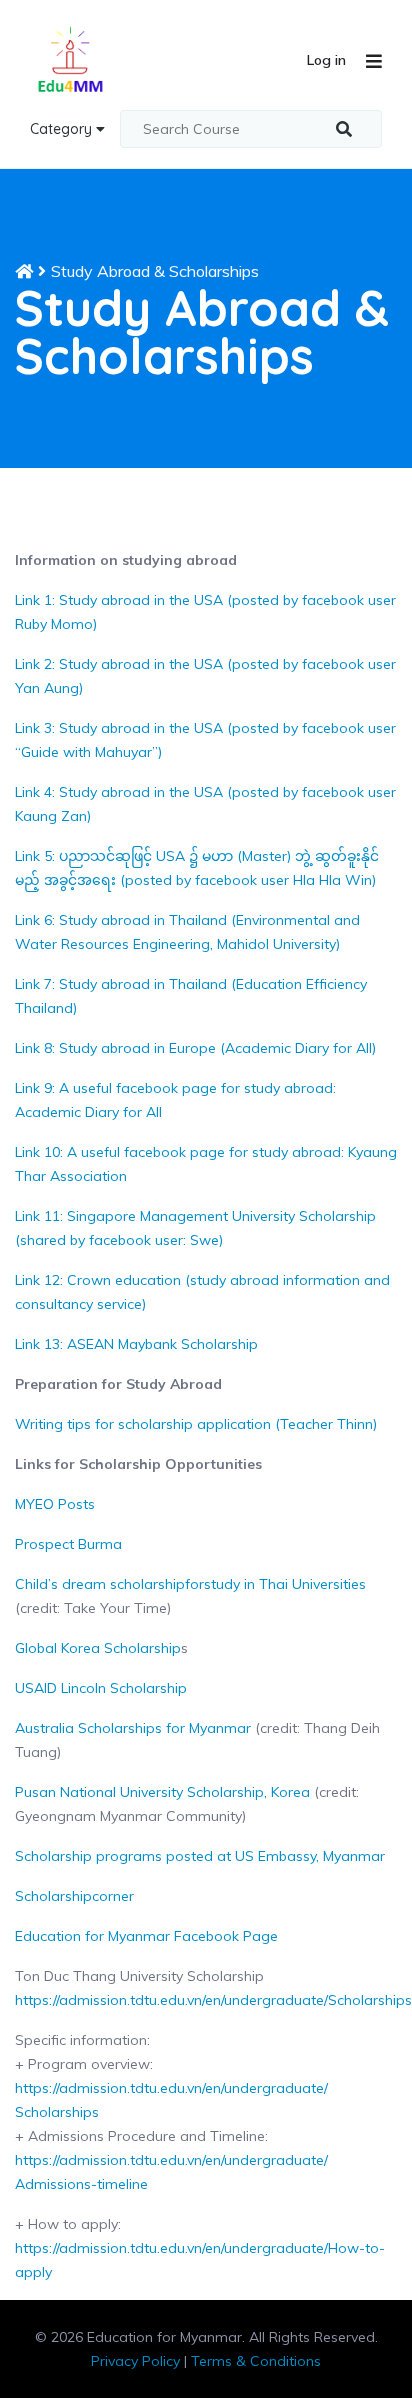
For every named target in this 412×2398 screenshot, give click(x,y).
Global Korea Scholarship (98, 1648)
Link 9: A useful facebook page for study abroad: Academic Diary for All (175, 1100)
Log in (326, 60)
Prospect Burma (68, 1544)
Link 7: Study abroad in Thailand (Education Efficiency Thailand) (191, 996)
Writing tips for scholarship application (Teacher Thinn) (196, 1424)
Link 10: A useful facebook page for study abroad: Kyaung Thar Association (206, 1164)
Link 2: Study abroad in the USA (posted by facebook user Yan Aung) (205, 676)
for (194, 1584)
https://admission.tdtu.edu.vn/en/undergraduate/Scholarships (213, 2000)
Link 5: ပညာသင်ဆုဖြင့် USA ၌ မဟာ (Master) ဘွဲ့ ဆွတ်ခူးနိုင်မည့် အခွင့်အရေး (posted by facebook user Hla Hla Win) (197, 868)
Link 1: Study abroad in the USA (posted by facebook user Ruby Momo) (205, 612)
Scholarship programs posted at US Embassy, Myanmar (200, 1856)
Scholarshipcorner (74, 1896)
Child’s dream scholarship (100, 1584)
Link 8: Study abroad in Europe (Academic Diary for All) (195, 1048)
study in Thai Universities (285, 1584)
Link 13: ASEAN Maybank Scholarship (136, 1344)
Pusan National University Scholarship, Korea (162, 1792)
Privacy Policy (135, 2361)
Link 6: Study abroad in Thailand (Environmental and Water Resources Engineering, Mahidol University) (187, 932)
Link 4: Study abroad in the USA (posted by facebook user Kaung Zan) (205, 804)
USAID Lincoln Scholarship (101, 1688)
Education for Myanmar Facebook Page (146, 1936)
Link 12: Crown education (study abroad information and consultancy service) (202, 1292)
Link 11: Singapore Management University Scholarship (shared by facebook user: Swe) (195, 1228)
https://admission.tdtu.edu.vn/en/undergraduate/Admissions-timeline (171, 2172)
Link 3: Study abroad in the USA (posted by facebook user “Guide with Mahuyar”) (205, 740)
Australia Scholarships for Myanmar (133, 1728)
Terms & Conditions (256, 2361)
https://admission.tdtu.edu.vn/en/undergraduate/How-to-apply (200, 2260)
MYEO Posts (55, 1504)
